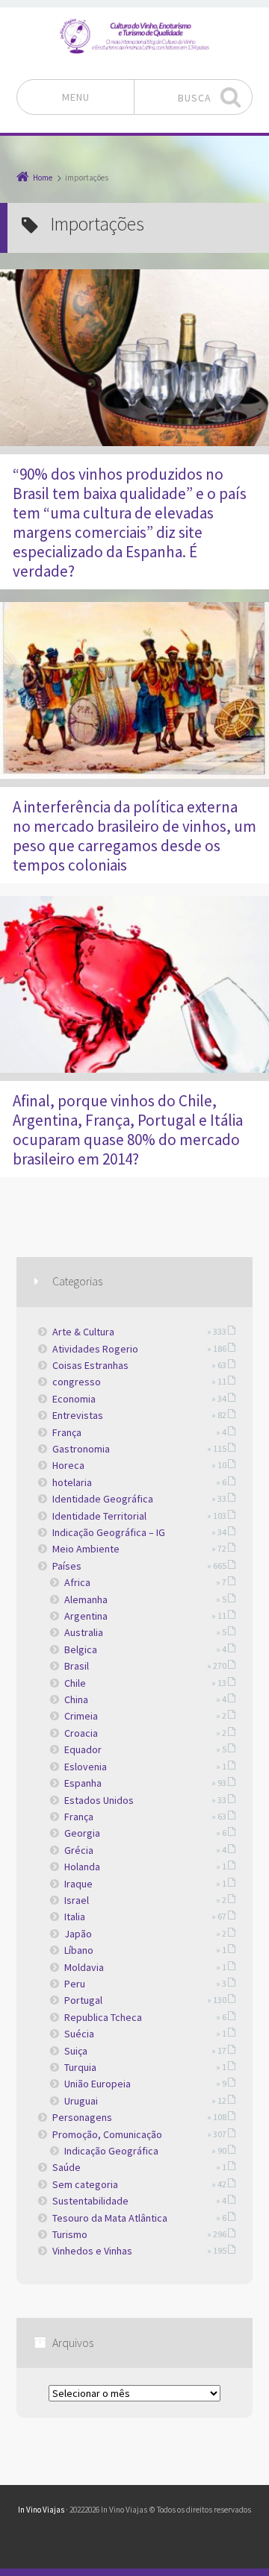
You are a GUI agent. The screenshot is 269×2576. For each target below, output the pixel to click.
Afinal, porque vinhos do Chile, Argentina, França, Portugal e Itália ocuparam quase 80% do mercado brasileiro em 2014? (128, 1130)
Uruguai (81, 2101)
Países (67, 1566)
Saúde (67, 2167)
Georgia (82, 1833)
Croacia (81, 1733)
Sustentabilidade (90, 2201)
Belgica (81, 1649)
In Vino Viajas (41, 2510)
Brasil (77, 1666)
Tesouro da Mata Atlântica (110, 2218)
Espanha (83, 1783)
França (67, 1432)
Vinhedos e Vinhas (92, 2251)
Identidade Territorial (99, 1516)
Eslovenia (86, 1767)
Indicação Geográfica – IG (109, 1532)
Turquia (80, 2067)
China (76, 1699)
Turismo (70, 2234)
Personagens (82, 2117)
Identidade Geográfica (103, 1499)
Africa (77, 1582)
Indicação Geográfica (111, 2151)
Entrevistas (78, 1415)
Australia (84, 1632)
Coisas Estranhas (90, 1365)
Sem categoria (85, 2184)
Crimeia (81, 1716)
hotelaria (72, 1482)
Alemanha (86, 1599)
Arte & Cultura (83, 1332)
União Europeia (98, 2084)
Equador (83, 1749)
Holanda (82, 1867)
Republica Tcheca (103, 2017)
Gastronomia (81, 1449)
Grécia (79, 1850)
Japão (78, 1934)
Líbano (79, 1950)
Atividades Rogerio (95, 1349)
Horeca (68, 1465)
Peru (75, 1984)
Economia (74, 1399)
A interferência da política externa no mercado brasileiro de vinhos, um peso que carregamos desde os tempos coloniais (134, 836)
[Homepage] (134, 36)
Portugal (83, 2000)
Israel (77, 1900)
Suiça (76, 2051)
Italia (75, 1917)
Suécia (79, 2034)
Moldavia (84, 1967)
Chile (75, 1683)
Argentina (86, 1616)
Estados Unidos (99, 1800)
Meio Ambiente (86, 1549)
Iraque (78, 1884)
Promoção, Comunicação (107, 2134)
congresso (77, 1382)
